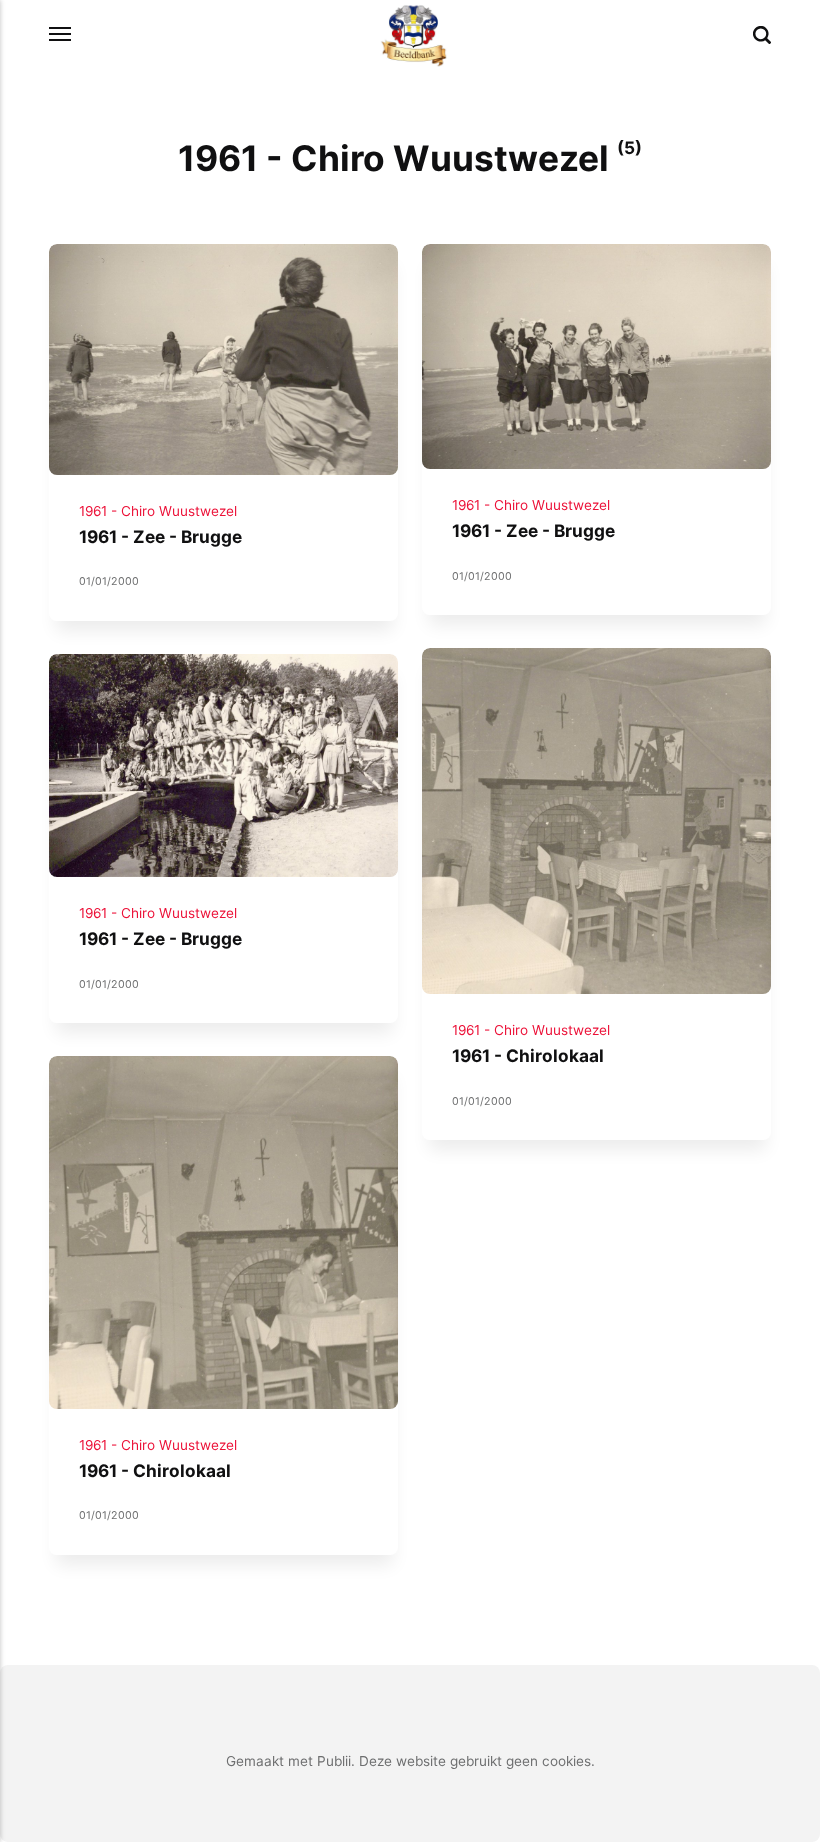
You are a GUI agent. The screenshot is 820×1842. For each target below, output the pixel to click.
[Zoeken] (762, 35)
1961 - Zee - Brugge (160, 536)
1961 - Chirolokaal (528, 1056)
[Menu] (61, 34)
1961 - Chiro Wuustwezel (158, 511)
